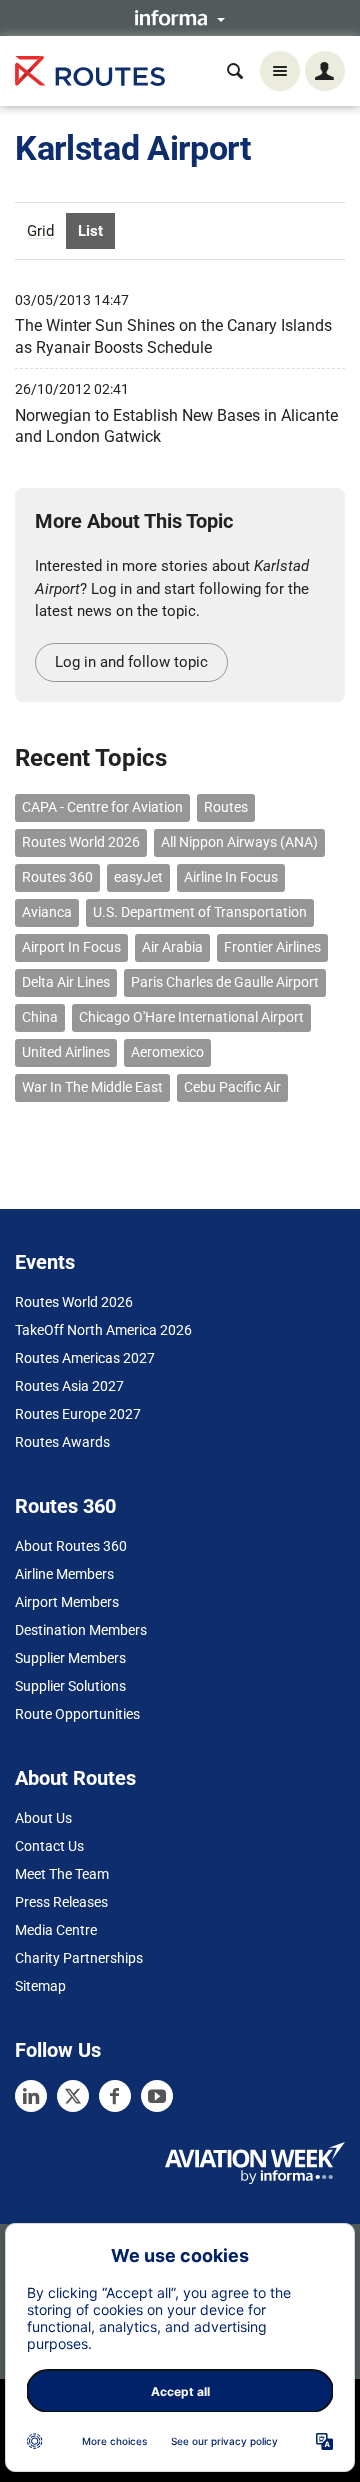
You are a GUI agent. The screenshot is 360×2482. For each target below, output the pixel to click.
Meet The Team (62, 1874)
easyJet (138, 877)
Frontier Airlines (272, 947)
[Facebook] (115, 2096)
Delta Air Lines (66, 982)
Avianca (47, 912)
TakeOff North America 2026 (103, 1330)
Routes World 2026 (81, 842)
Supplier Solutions (70, 1686)
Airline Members (64, 1574)
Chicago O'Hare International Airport (191, 1017)
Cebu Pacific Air (232, 1087)
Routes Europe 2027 (78, 1414)
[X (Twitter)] (73, 2096)
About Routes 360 (71, 1546)
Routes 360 (57, 877)
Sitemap (40, 1986)
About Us (43, 1818)
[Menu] (280, 71)
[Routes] (90, 71)
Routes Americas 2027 (85, 1358)
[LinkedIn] (31, 2096)
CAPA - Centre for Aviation (102, 807)
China (40, 1017)
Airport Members (67, 1602)
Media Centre (56, 1930)
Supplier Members (70, 1658)
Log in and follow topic (131, 662)
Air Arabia (172, 947)
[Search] (235, 71)
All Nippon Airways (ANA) (239, 842)
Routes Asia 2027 (69, 1386)
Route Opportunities (77, 1714)
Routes (226, 807)
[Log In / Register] (325, 71)
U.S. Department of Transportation (200, 912)
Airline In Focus (231, 877)
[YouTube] (157, 2096)
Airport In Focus (71, 947)
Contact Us (49, 1846)
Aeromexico (167, 1052)
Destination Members (81, 1630)
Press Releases (61, 1902)
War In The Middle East (92, 1087)
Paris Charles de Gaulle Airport (225, 982)
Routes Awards (62, 1442)
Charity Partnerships (79, 1958)
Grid (40, 231)
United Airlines (66, 1052)
